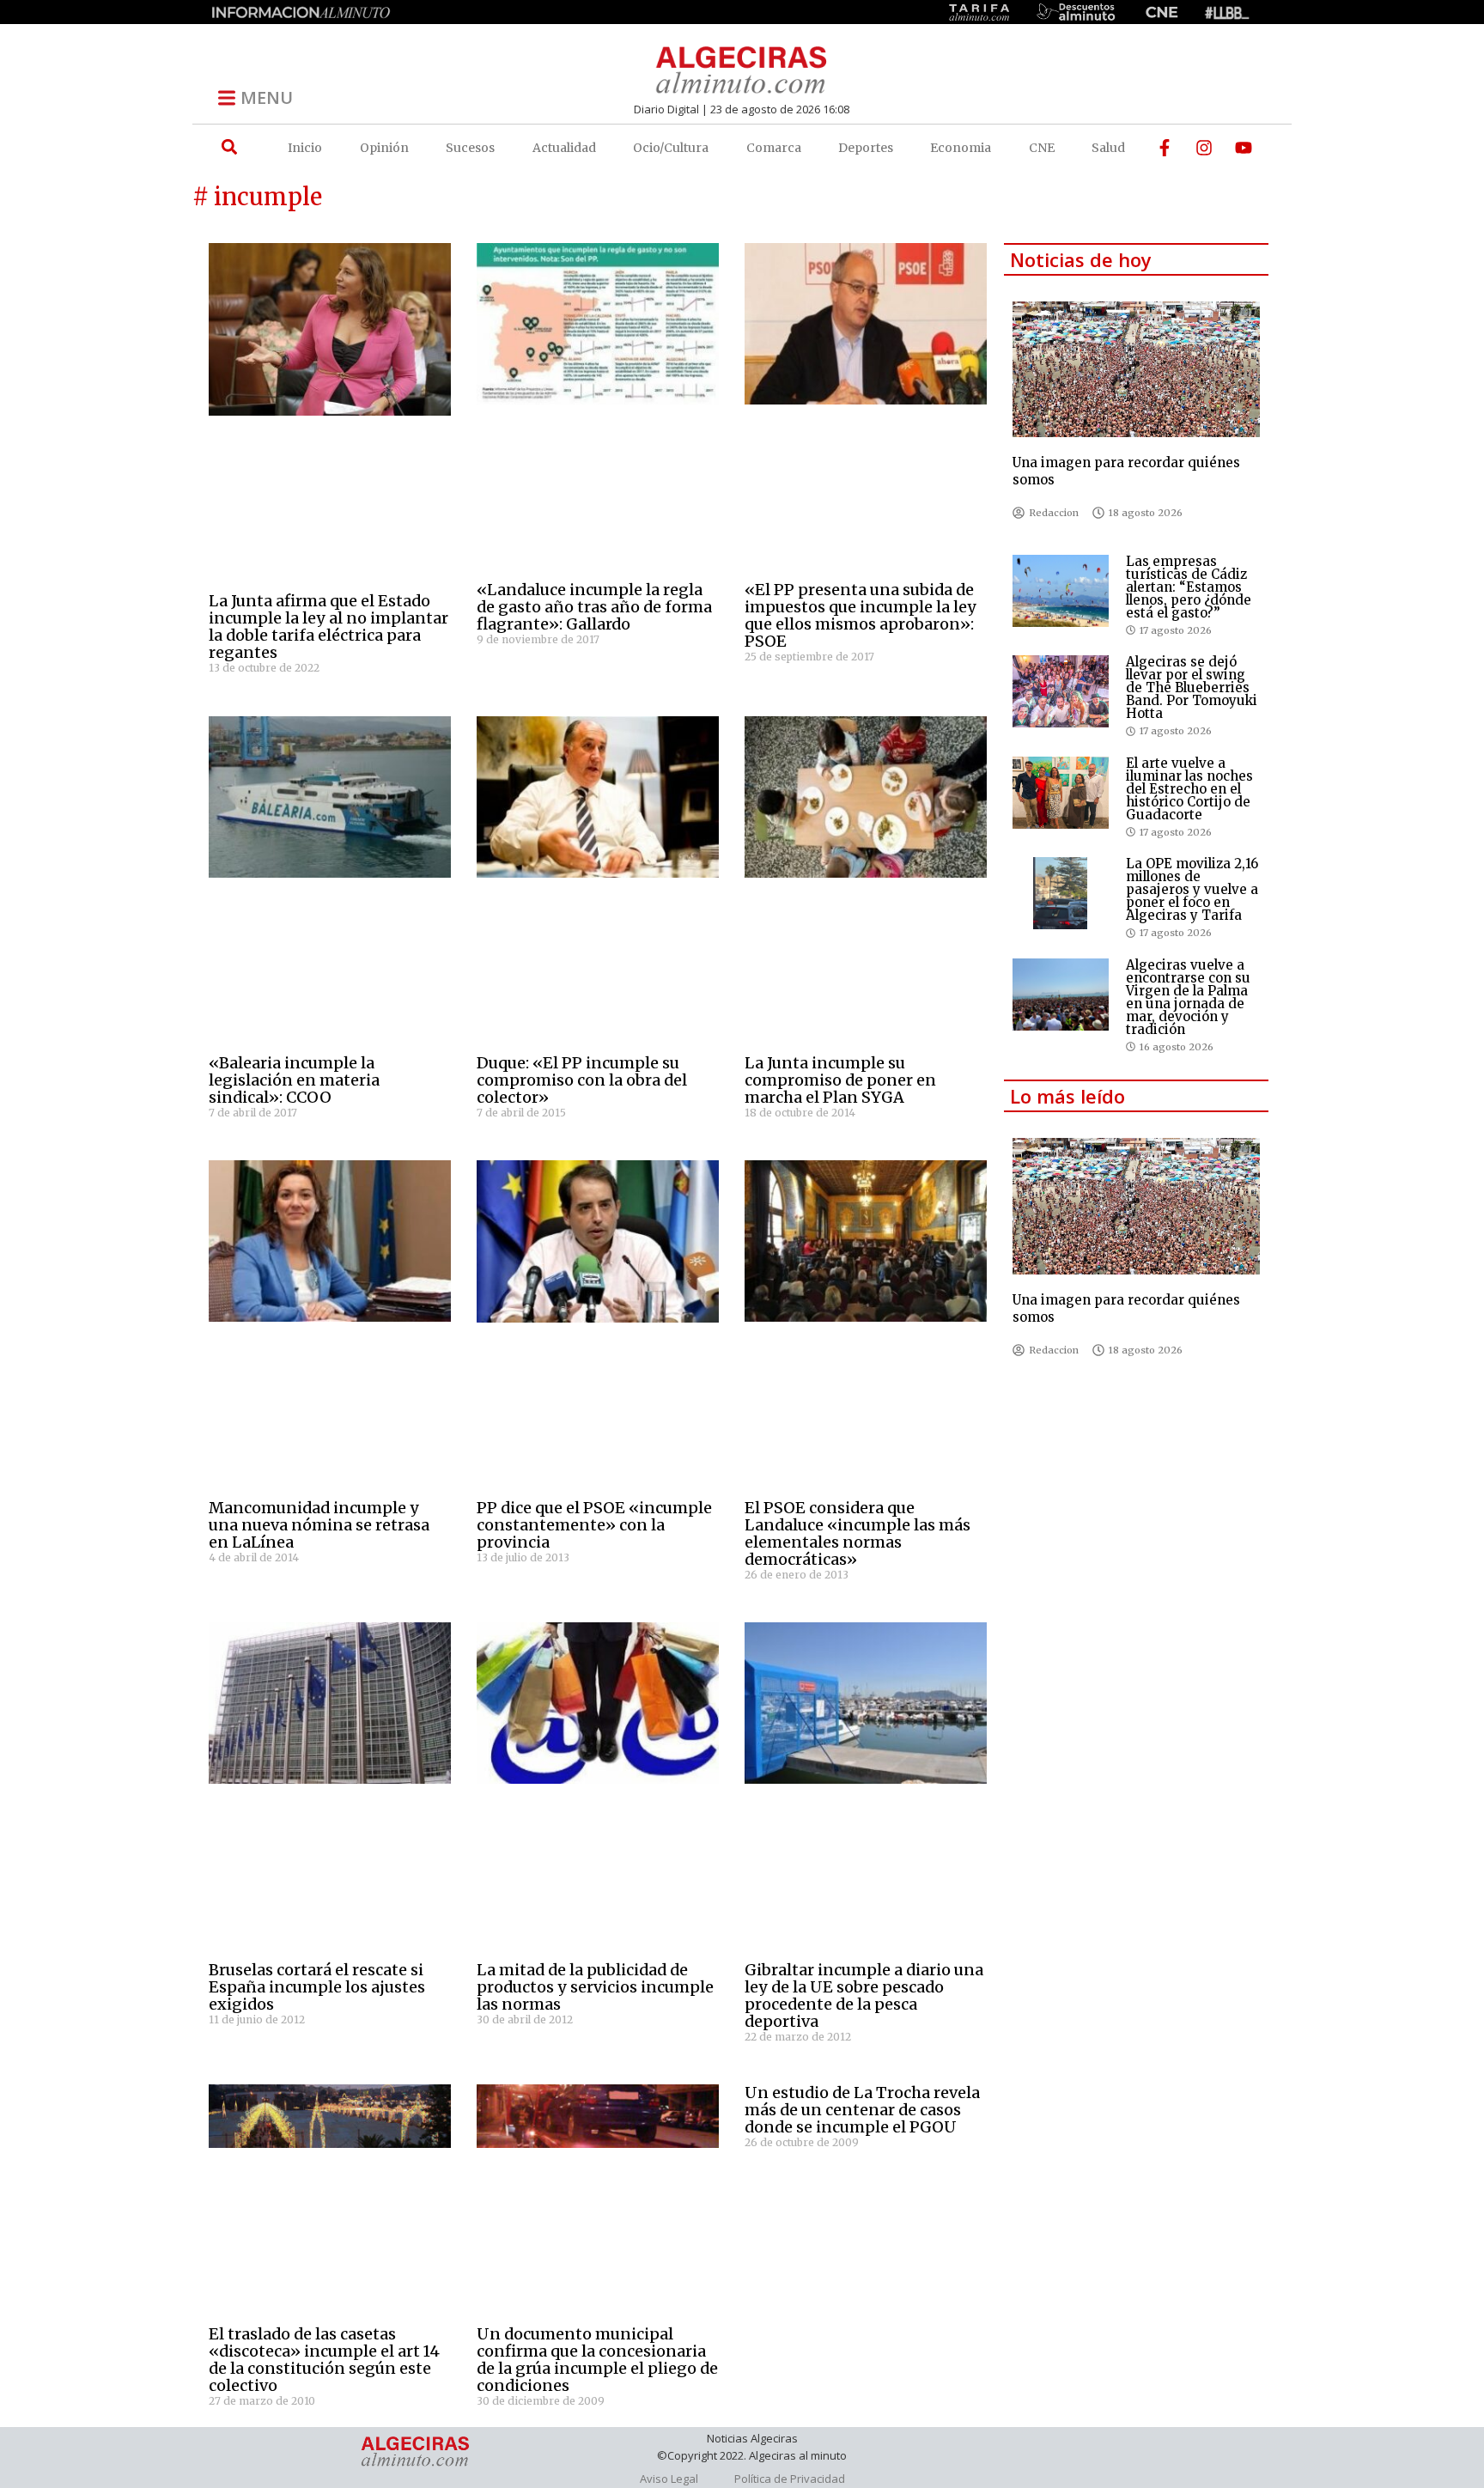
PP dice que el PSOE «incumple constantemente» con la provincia (594, 1525)
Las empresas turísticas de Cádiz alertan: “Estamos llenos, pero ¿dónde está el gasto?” (1189, 587)
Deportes (866, 148)
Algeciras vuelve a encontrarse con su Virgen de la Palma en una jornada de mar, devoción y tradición (1188, 997)
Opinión (384, 148)
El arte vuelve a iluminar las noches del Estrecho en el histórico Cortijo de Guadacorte (1189, 789)
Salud (1108, 148)
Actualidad (564, 148)
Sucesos (470, 148)
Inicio (305, 148)
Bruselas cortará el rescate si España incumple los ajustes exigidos (317, 1987)
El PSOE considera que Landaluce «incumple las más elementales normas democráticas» (858, 1533)
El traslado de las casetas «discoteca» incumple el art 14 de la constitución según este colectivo (324, 2360)
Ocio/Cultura (671, 148)
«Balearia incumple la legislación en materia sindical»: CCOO (294, 1080)
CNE (1042, 148)
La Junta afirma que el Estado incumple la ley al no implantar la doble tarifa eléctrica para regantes (328, 627)
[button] (229, 147)
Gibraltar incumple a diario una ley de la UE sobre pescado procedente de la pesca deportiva (864, 1995)
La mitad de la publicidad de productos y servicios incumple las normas (595, 1987)
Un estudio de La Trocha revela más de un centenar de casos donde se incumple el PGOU (862, 2110)
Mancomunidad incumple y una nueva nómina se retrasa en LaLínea (319, 1525)
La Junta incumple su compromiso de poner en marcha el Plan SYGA (840, 1080)
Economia (961, 148)
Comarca (774, 148)
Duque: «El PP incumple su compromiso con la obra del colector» (582, 1080)
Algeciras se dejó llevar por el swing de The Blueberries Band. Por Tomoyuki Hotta (1192, 687)
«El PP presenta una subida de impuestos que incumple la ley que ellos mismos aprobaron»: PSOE (861, 615)
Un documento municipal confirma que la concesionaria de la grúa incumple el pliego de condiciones (597, 2360)
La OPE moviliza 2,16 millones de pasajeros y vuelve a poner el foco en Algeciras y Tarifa (1192, 889)
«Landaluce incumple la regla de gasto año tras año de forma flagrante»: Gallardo (594, 607)
